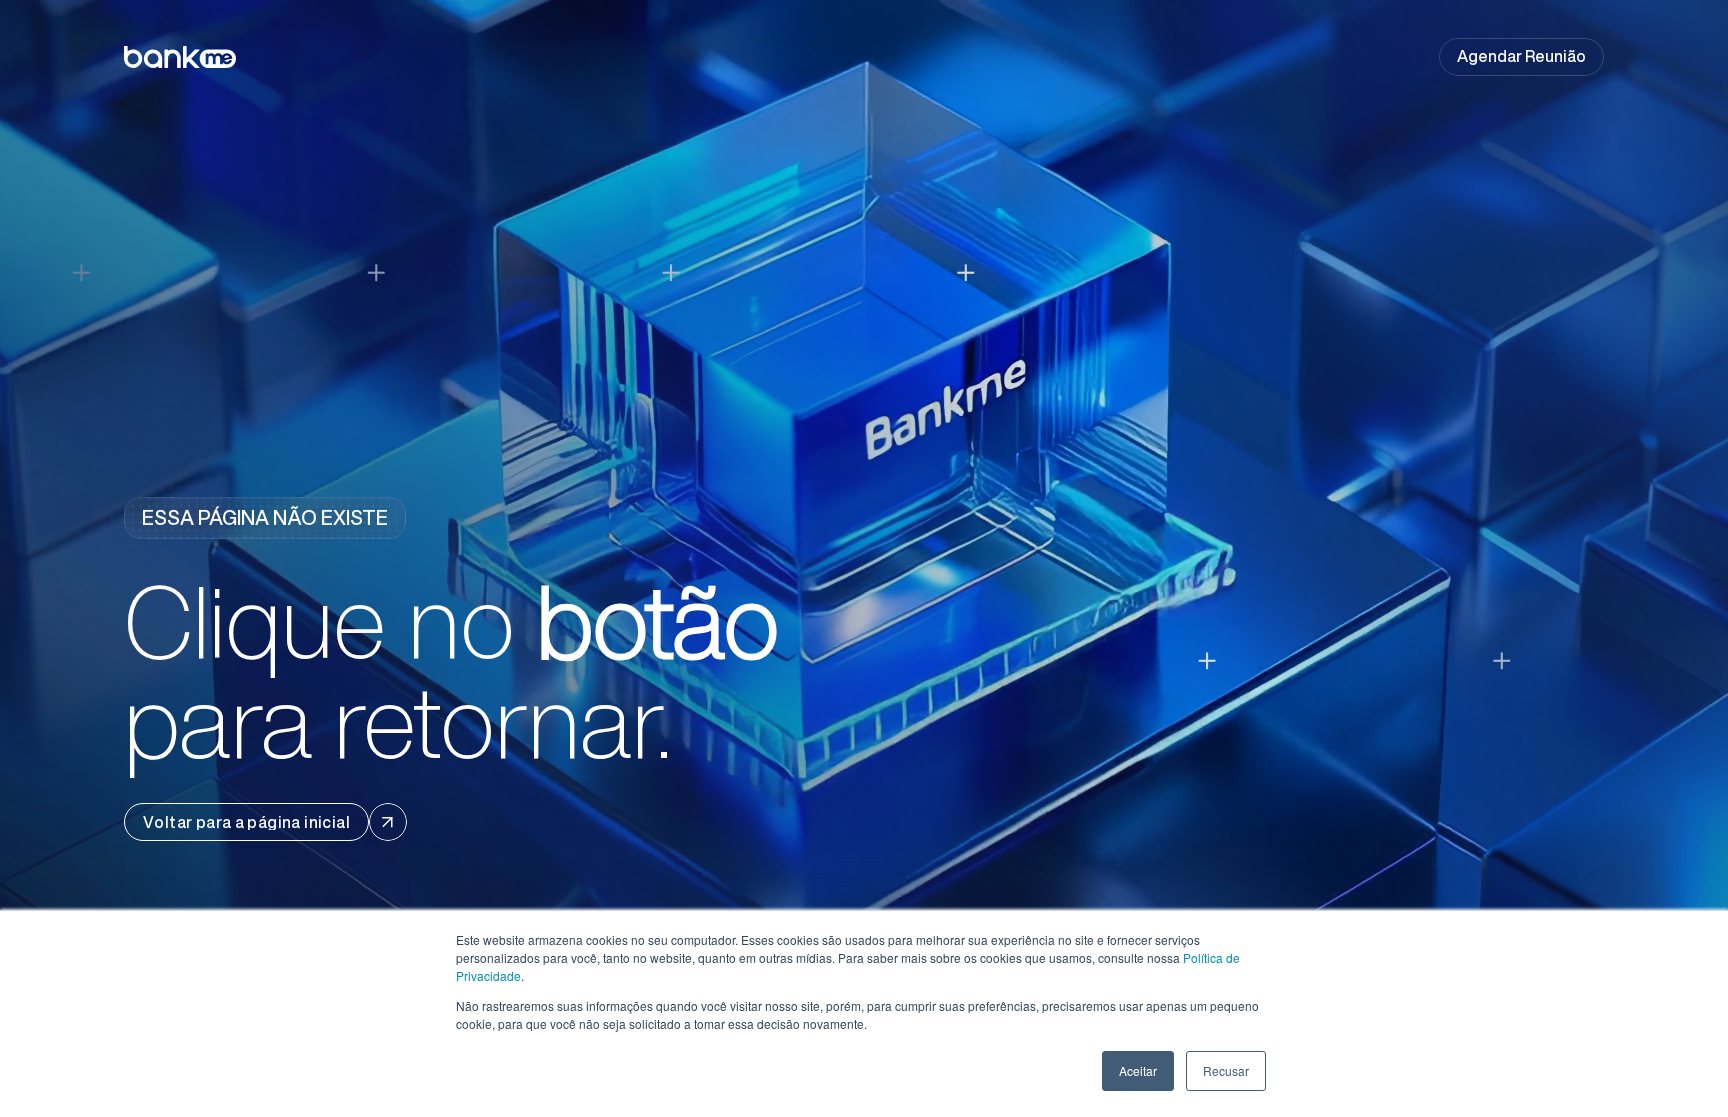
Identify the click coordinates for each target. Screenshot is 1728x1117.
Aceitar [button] (1138, 1070)
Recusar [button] (1226, 1070)
